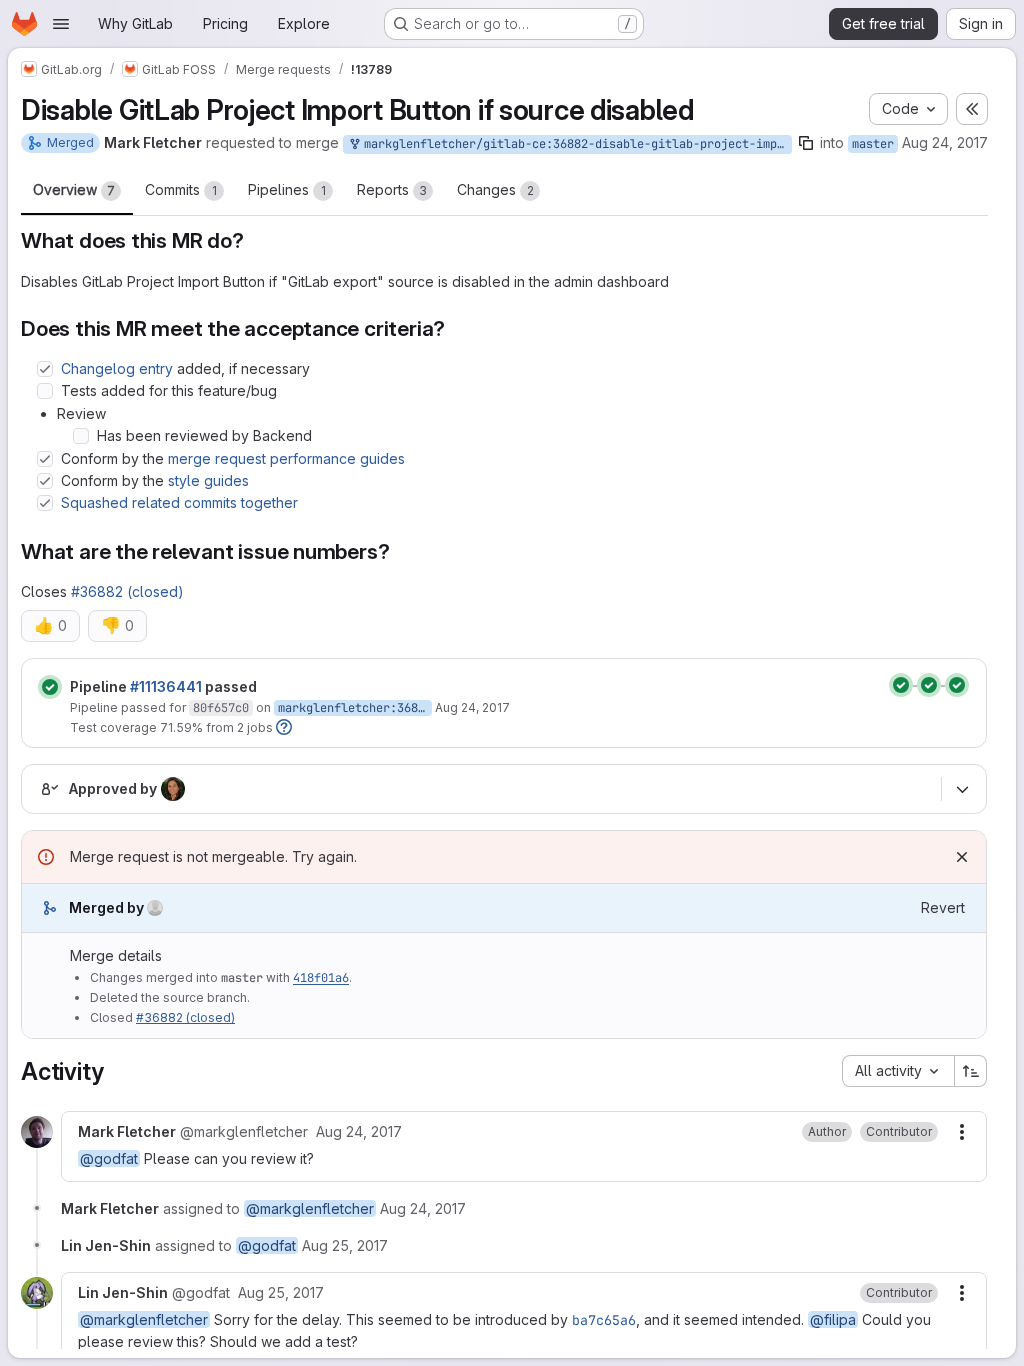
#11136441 (166, 686)
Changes (495, 189)
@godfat (109, 1158)
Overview (74, 189)
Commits (181, 189)
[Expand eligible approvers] (962, 789)
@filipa (833, 1319)
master (873, 144)
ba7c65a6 (604, 1320)
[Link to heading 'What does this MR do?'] (255, 240)
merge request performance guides (286, 458)
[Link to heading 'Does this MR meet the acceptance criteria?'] (456, 328)
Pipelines (287, 189)
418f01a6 (321, 978)
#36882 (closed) (127, 591)
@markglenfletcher (310, 1208)
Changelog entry (117, 368)
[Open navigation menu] (61, 24)
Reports (392, 189)
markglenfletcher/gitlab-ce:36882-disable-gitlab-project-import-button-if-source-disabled (574, 144)
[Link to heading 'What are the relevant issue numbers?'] (400, 551)
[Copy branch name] (806, 143)
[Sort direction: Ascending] (971, 1071)
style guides (208, 480)
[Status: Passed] (50, 687)
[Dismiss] (962, 857)
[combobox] (898, 1071)
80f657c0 (221, 708)
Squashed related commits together (179, 502)
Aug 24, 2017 (945, 142)
